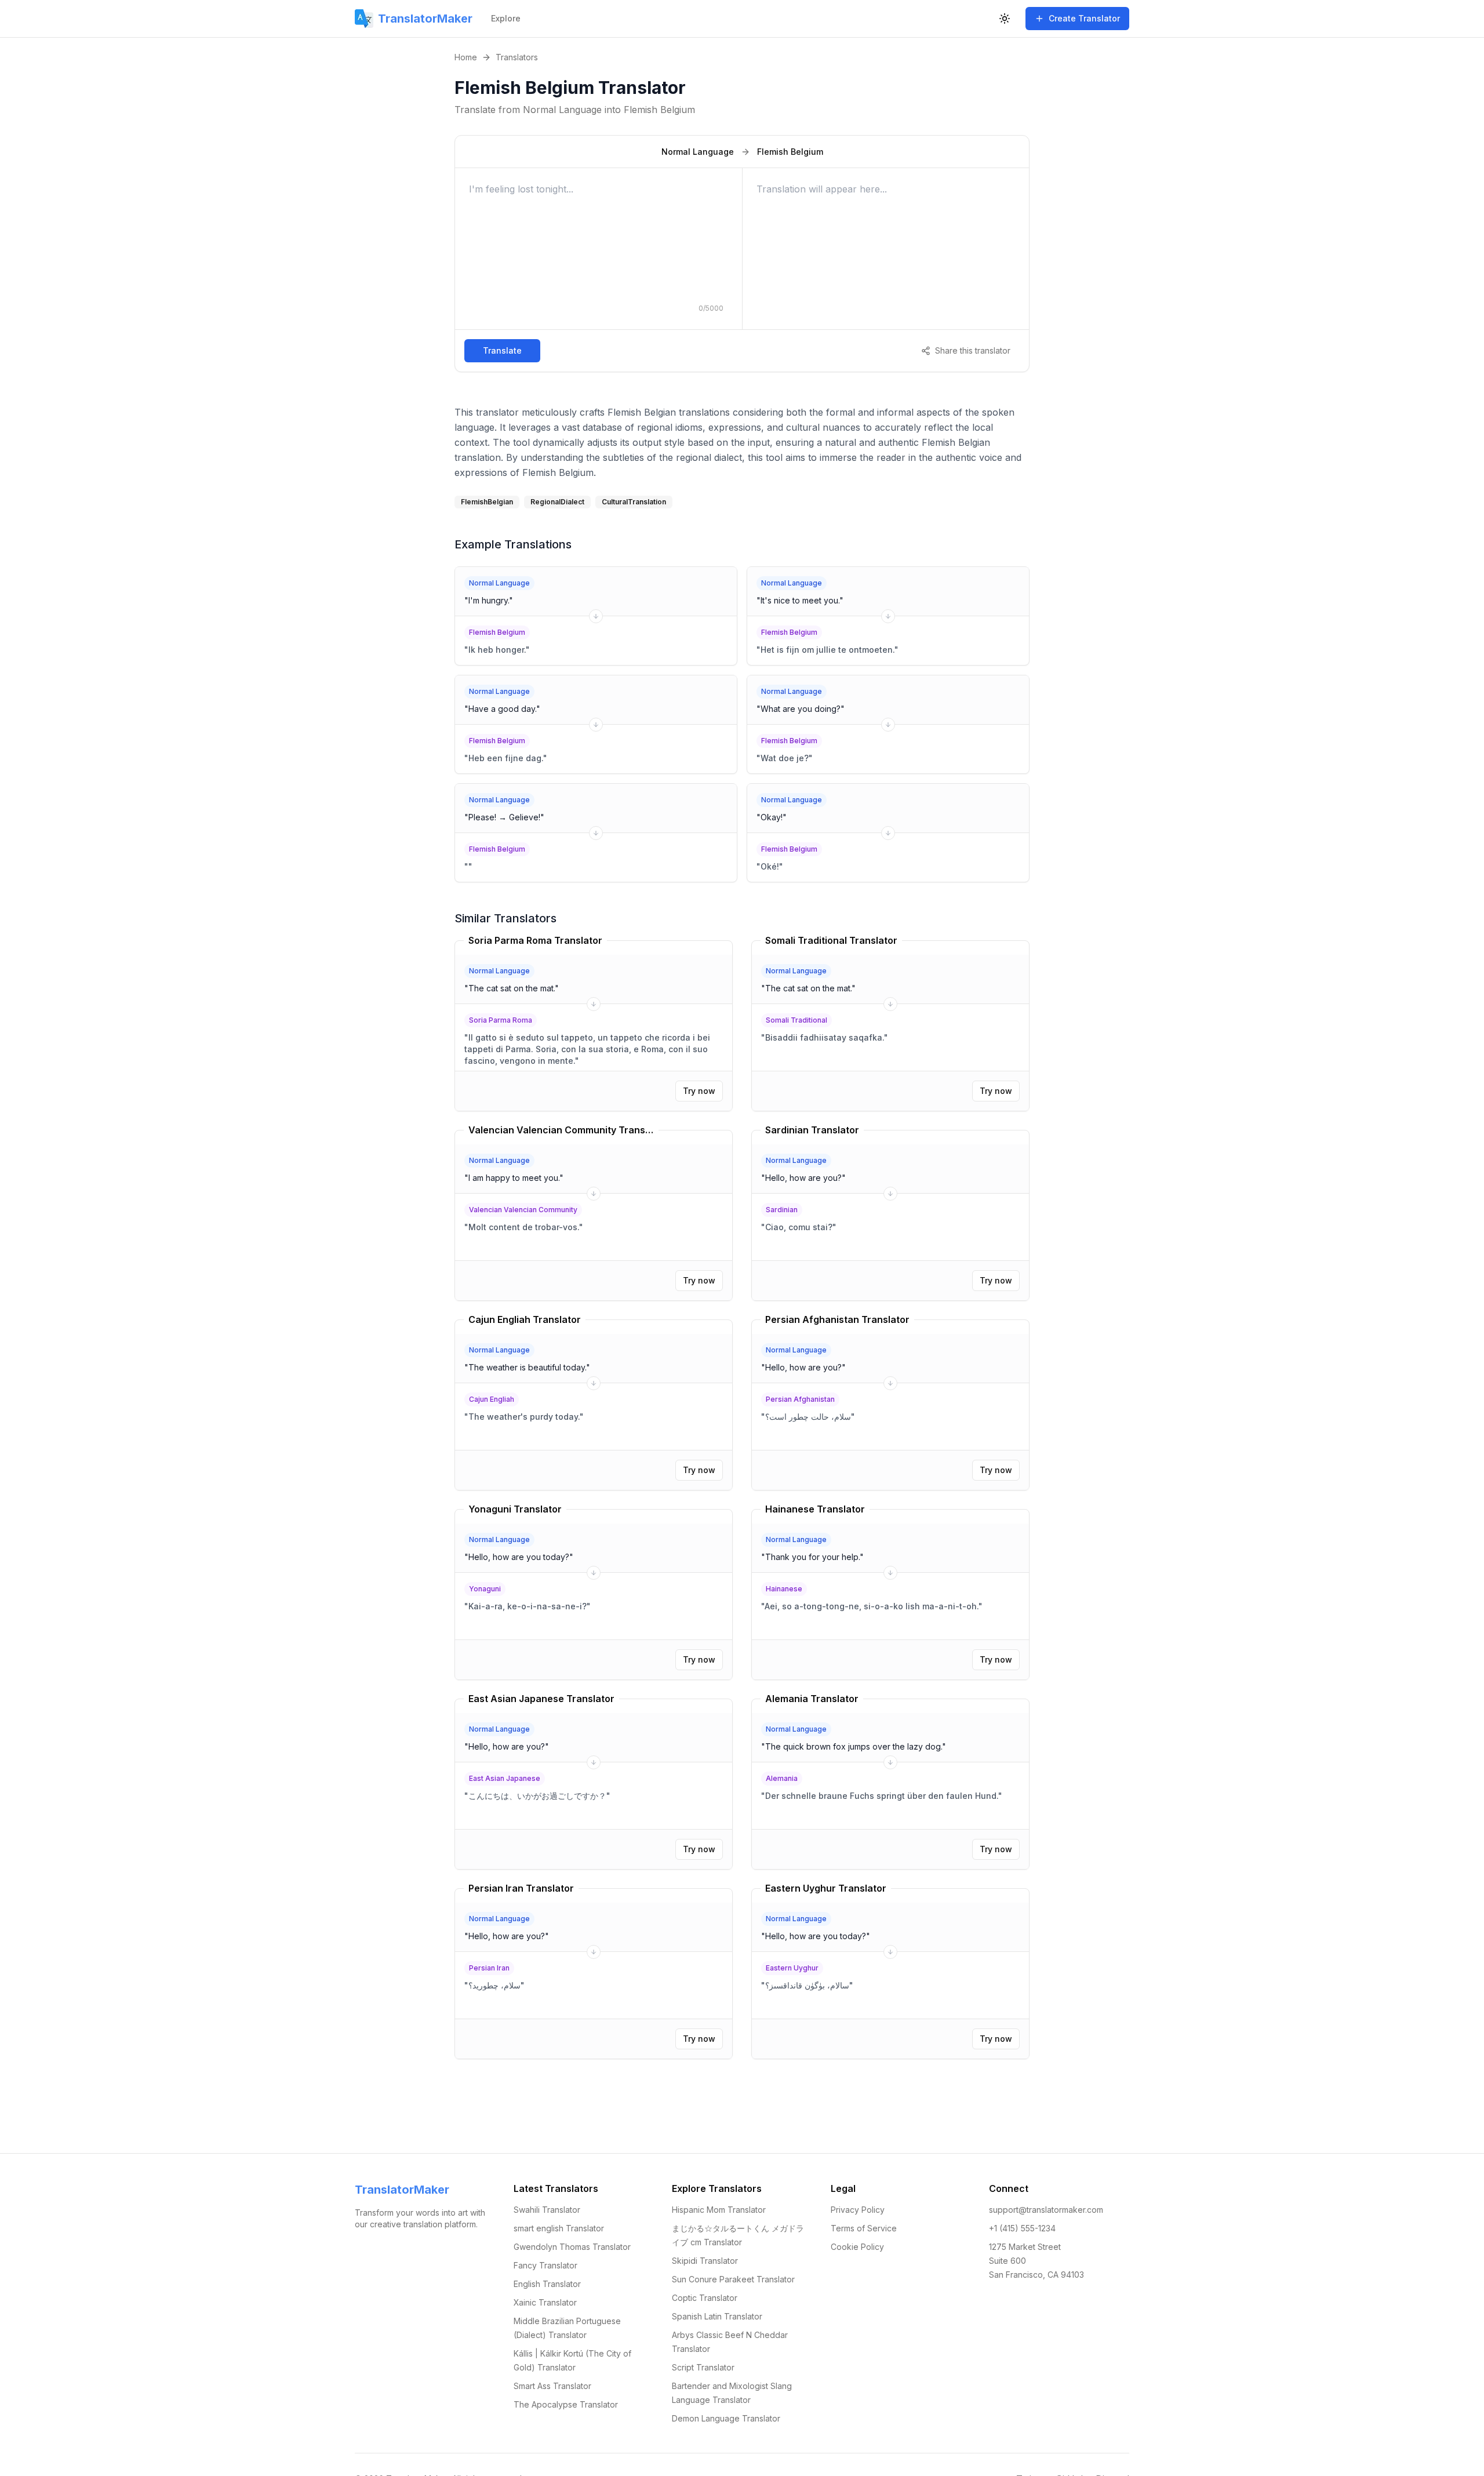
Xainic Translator (545, 2302)
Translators (517, 57)
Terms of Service (864, 2228)
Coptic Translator (705, 2298)
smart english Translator (559, 2228)
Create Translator (1084, 18)
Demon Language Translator (726, 2418)
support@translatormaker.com (1046, 2210)
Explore (506, 18)
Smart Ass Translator (552, 2386)
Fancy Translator (545, 2265)
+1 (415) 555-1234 (1022, 2228)
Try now (699, 1091)
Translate (502, 350)
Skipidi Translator (705, 2261)
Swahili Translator (547, 2210)
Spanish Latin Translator (717, 2316)
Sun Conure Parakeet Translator (733, 2279)
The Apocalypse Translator (566, 2404)
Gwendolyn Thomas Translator (572, 2247)
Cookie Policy (857, 2247)
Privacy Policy (858, 2210)
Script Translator (703, 2367)
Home (466, 57)
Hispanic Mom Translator (719, 2210)
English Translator (547, 2284)
